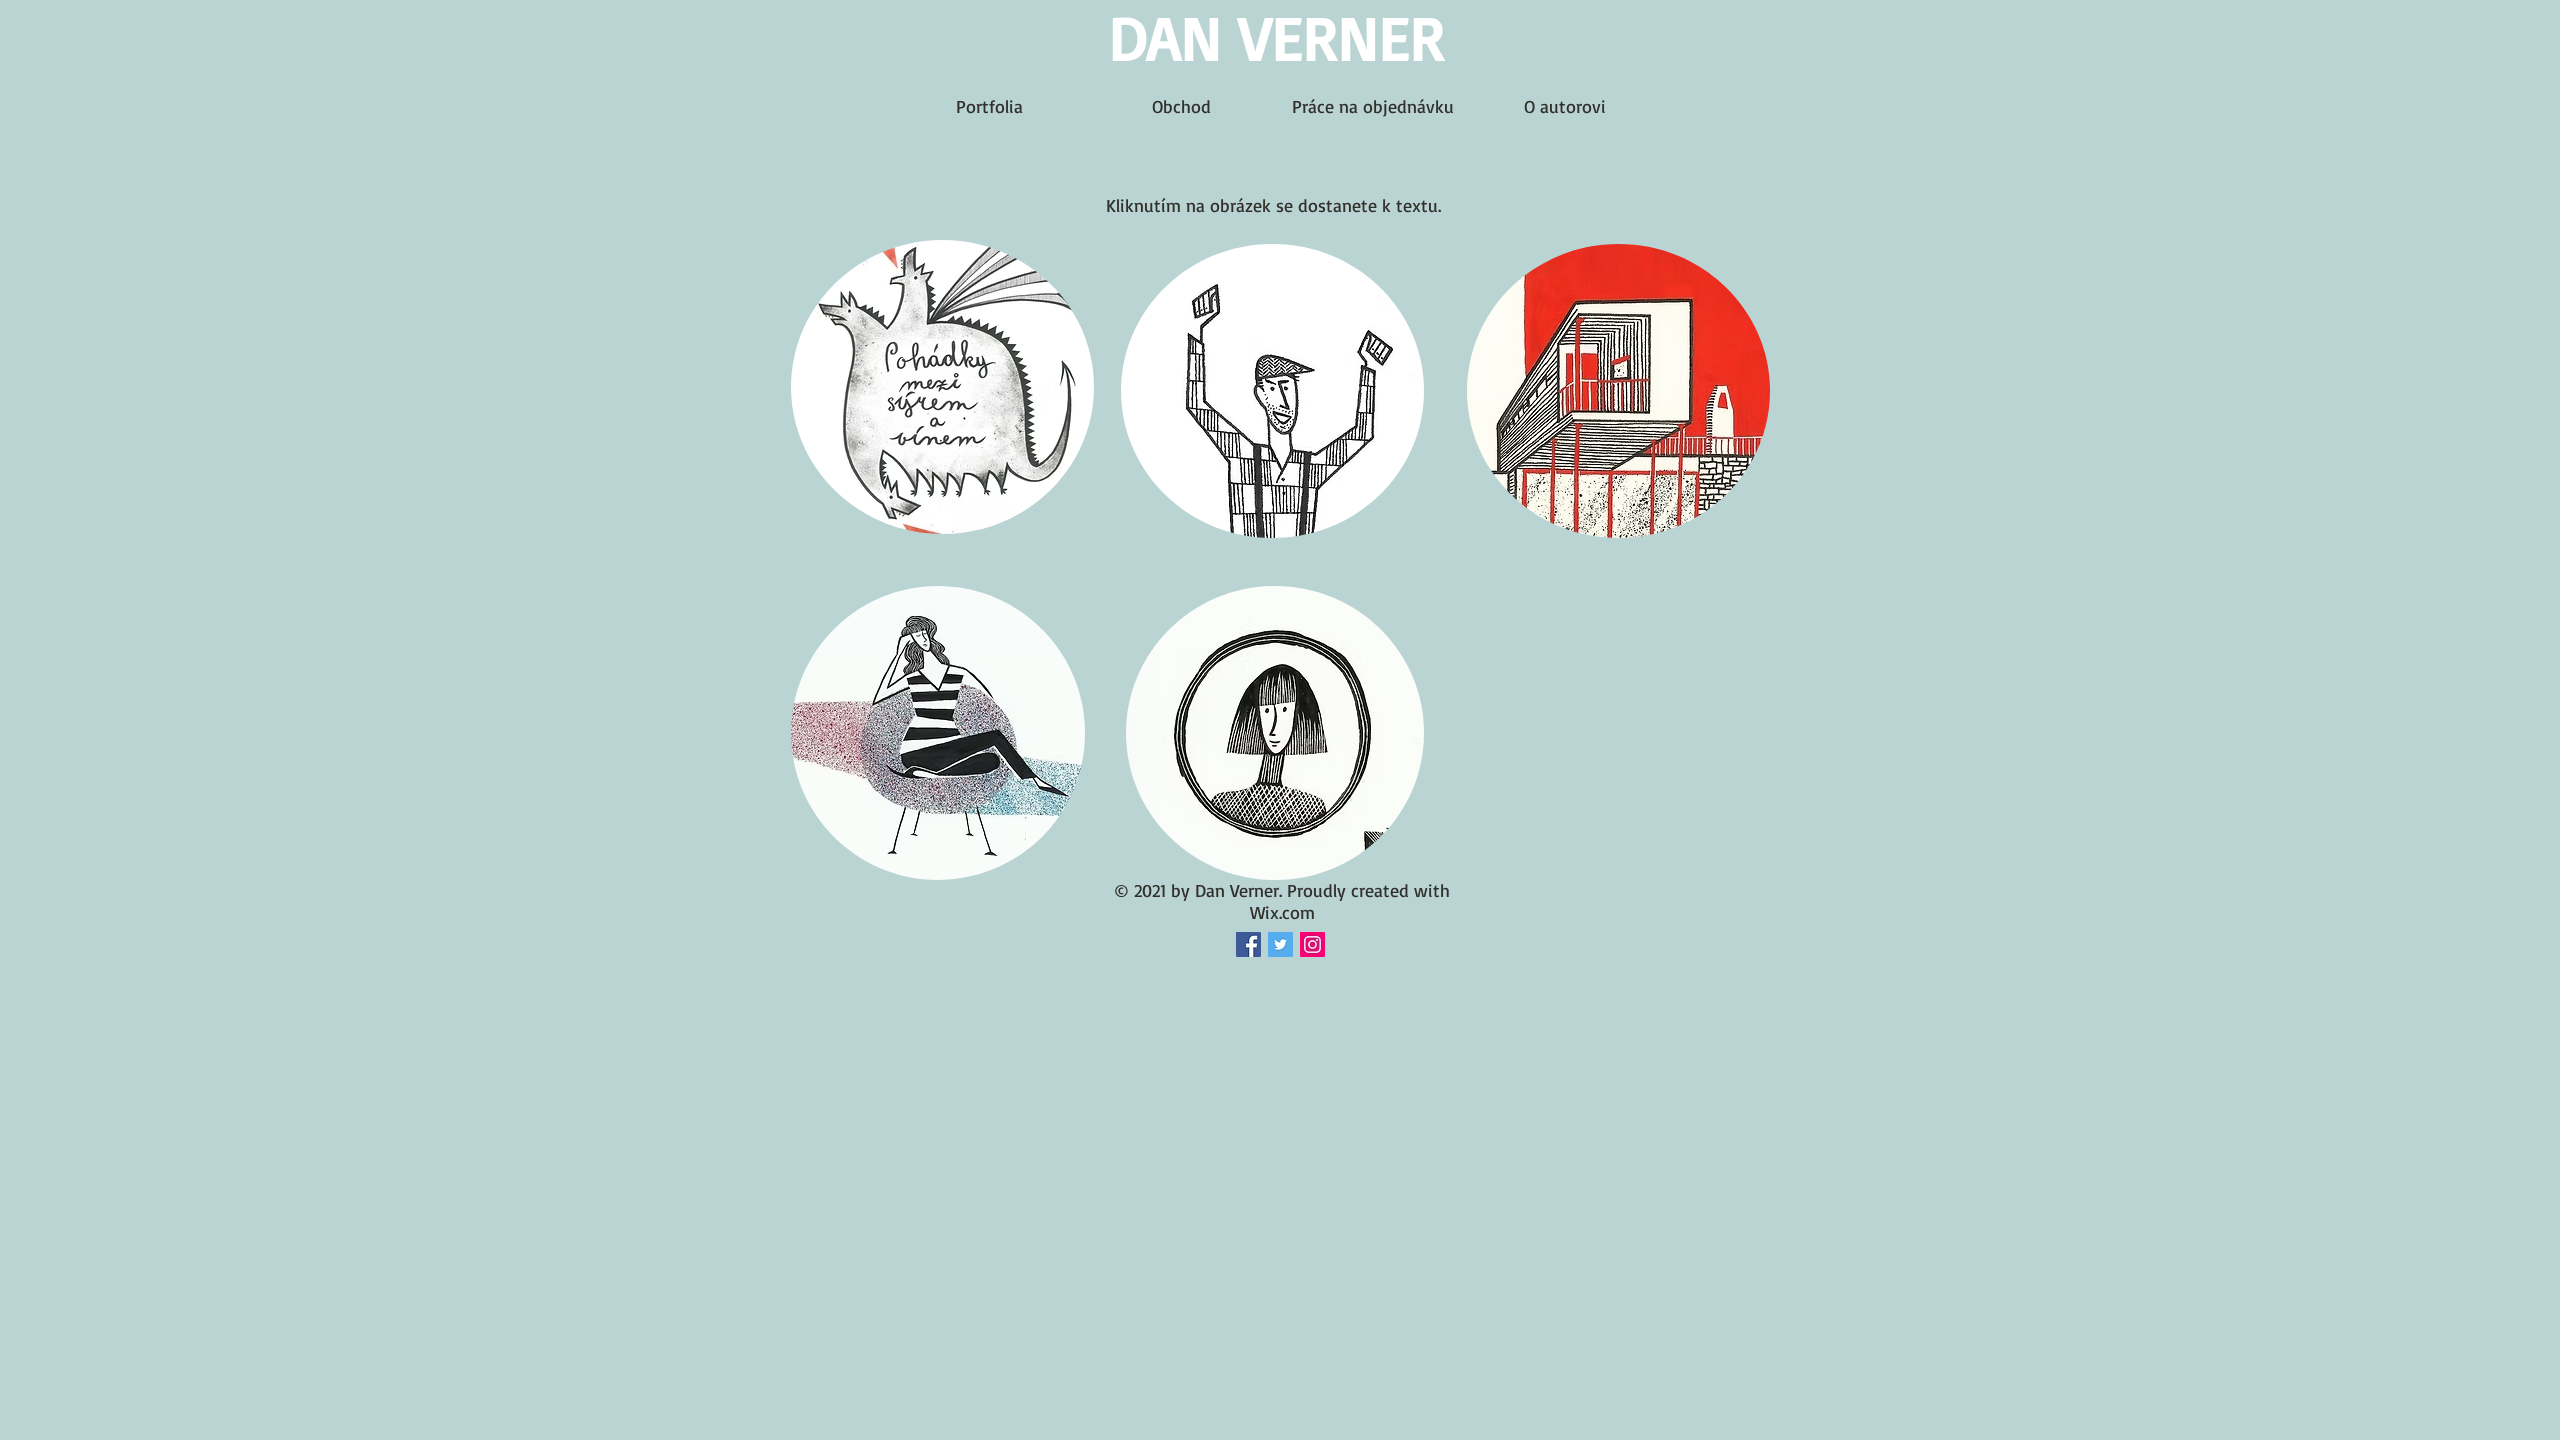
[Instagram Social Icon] (1312, 944)
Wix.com (1282, 912)
